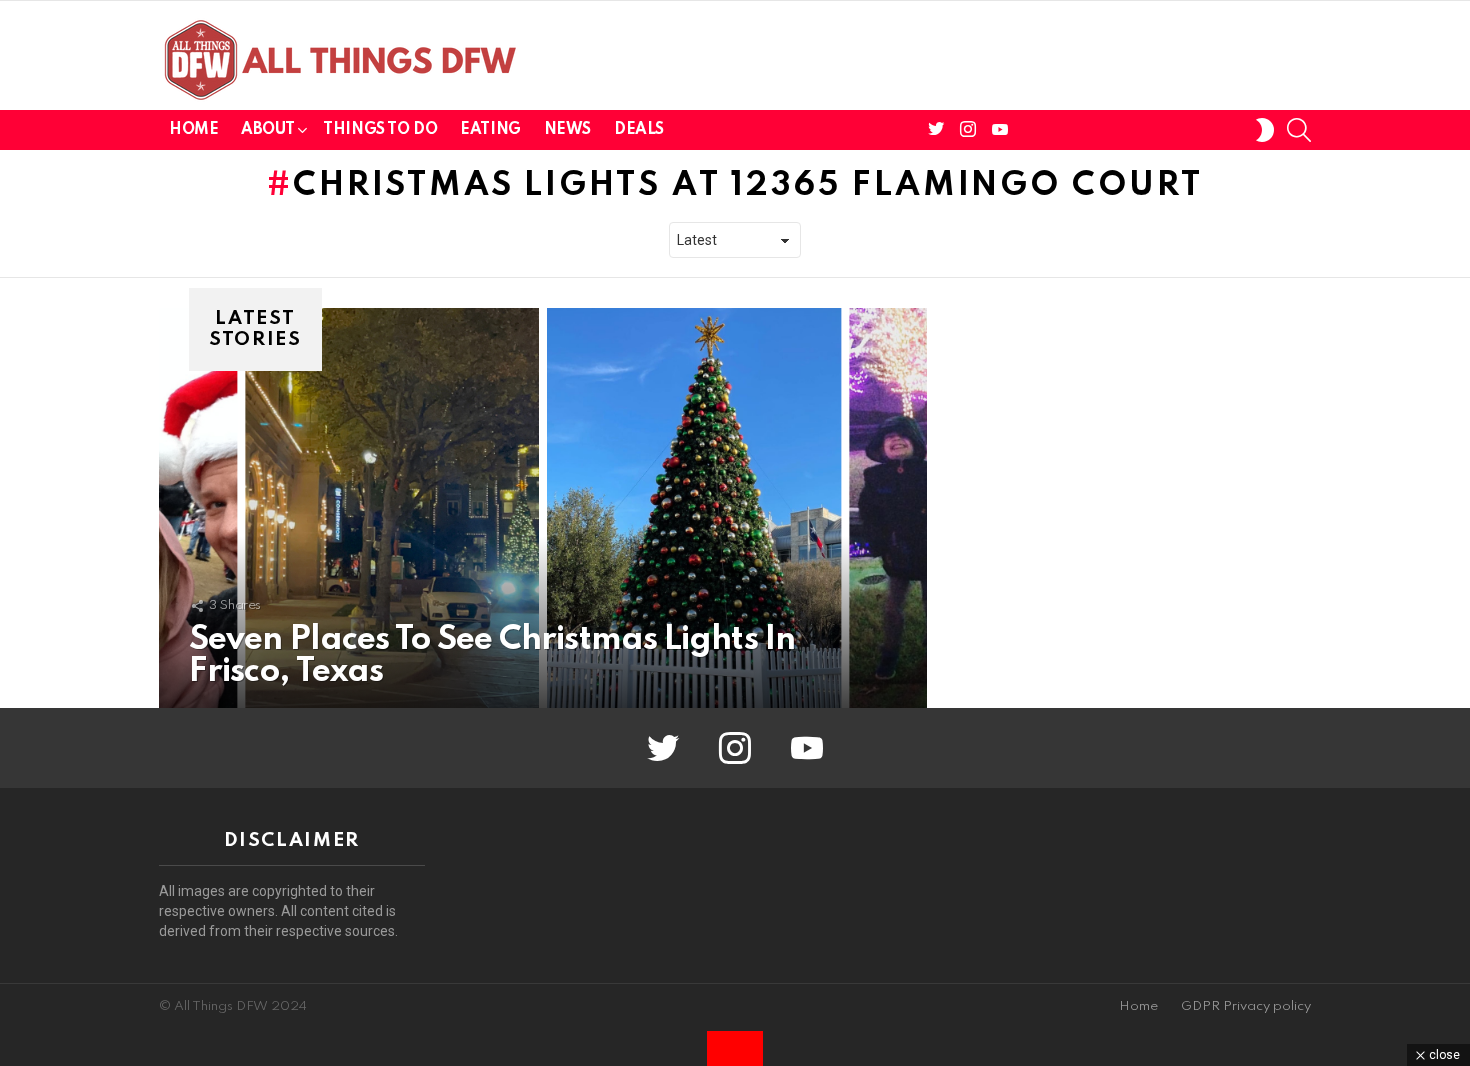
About (267, 130)
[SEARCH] (1299, 130)
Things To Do (380, 130)
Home (193, 130)
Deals (639, 130)
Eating (490, 130)
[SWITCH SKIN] (1265, 130)
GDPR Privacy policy (1246, 1006)
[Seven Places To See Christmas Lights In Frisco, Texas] (543, 508)
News (567, 130)
